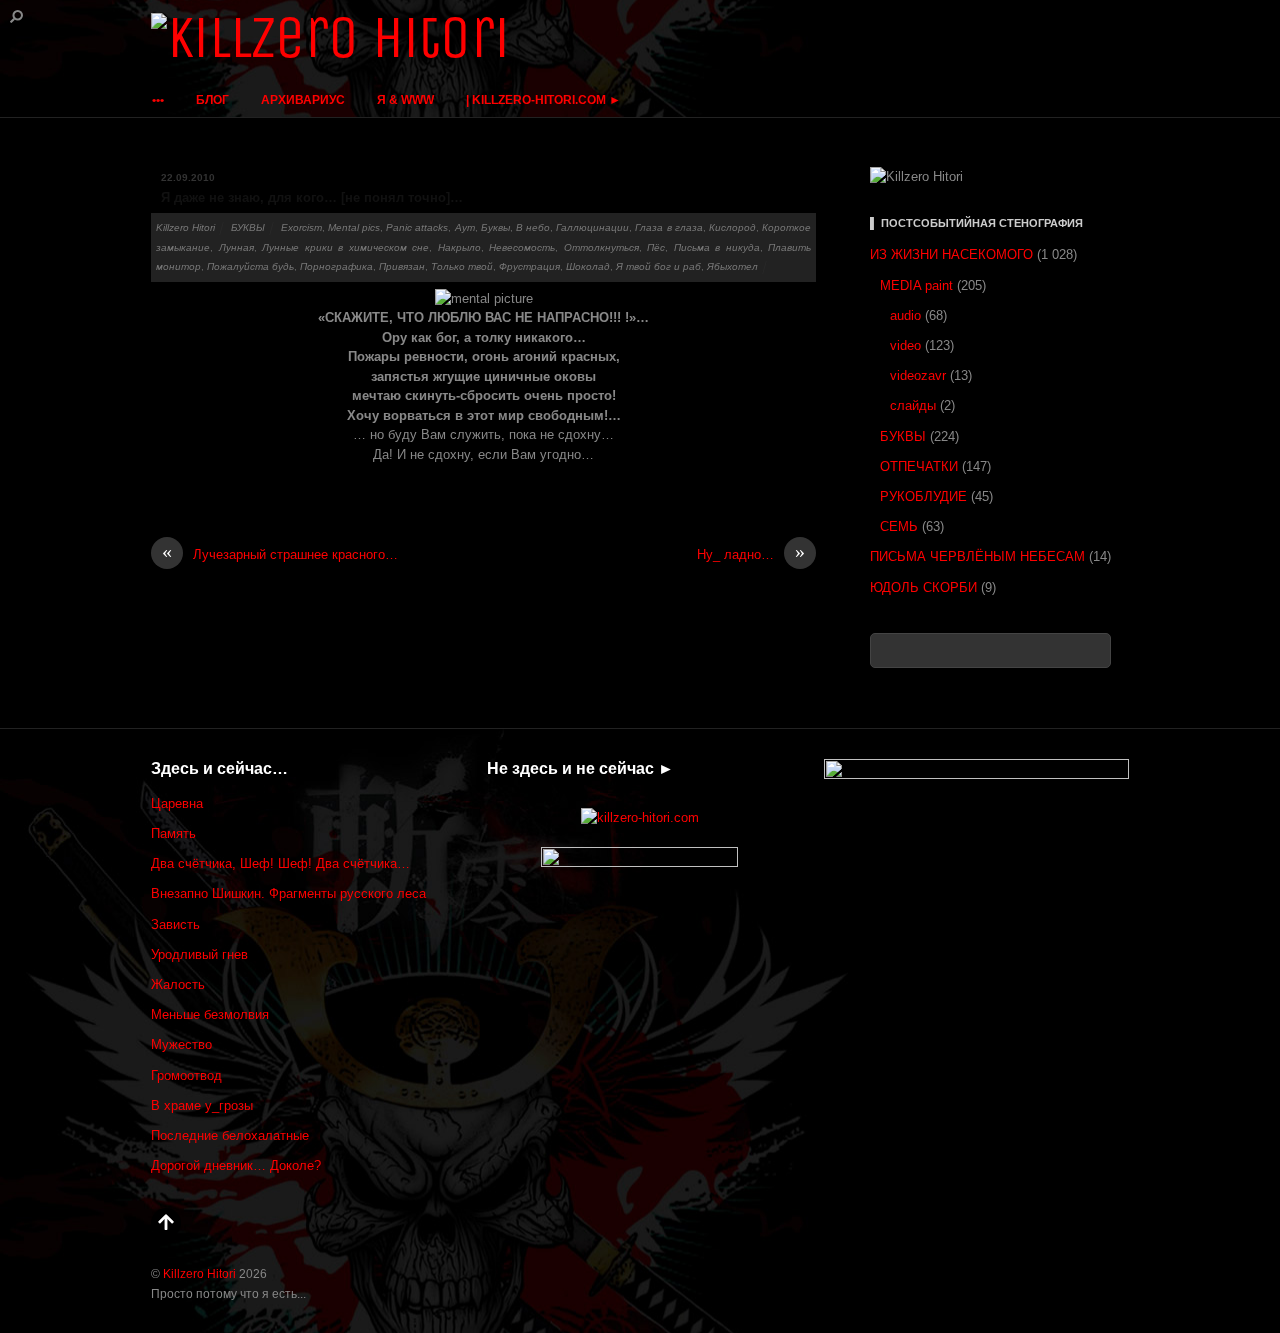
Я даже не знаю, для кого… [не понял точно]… (312, 197)
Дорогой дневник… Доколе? (236, 1165)
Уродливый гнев (199, 954)
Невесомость (522, 247)
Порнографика (336, 266)
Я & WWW (405, 100)
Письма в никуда (717, 247)
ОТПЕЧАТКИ (919, 466)
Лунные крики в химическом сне (345, 247)
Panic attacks (417, 227)
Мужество (181, 1044)
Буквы (495, 227)
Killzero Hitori (185, 227)
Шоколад (588, 266)
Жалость (178, 984)
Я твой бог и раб (658, 266)
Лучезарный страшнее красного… (280, 553)
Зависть (175, 924)
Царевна (177, 803)
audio (905, 315)
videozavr (918, 375)
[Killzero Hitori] (330, 37)
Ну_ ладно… (751, 553)
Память (173, 833)
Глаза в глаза (668, 227)
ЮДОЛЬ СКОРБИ (923, 587)
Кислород (732, 227)
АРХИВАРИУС (303, 100)
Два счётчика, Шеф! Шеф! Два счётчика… (280, 863)
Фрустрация (529, 266)
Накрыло (459, 247)
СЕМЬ (899, 526)
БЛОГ (212, 100)
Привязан (402, 266)
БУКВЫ (248, 227)
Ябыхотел (732, 266)
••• (158, 100)
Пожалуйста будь (250, 266)
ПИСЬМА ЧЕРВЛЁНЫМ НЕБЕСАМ (977, 556)
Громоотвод (186, 1075)
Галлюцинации (592, 227)
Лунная (236, 247)
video (905, 345)
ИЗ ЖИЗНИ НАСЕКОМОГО (951, 254)
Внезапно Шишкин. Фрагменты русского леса (288, 893)
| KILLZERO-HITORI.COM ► (543, 100)
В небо (533, 227)
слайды (913, 405)
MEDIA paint (916, 285)
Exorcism (301, 227)
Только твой (462, 266)
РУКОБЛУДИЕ (923, 496)
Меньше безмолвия (210, 1014)
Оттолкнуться (601, 247)
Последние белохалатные (230, 1135)
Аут (465, 227)
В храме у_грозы (202, 1105)
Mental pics (354, 227)
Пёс (656, 247)
